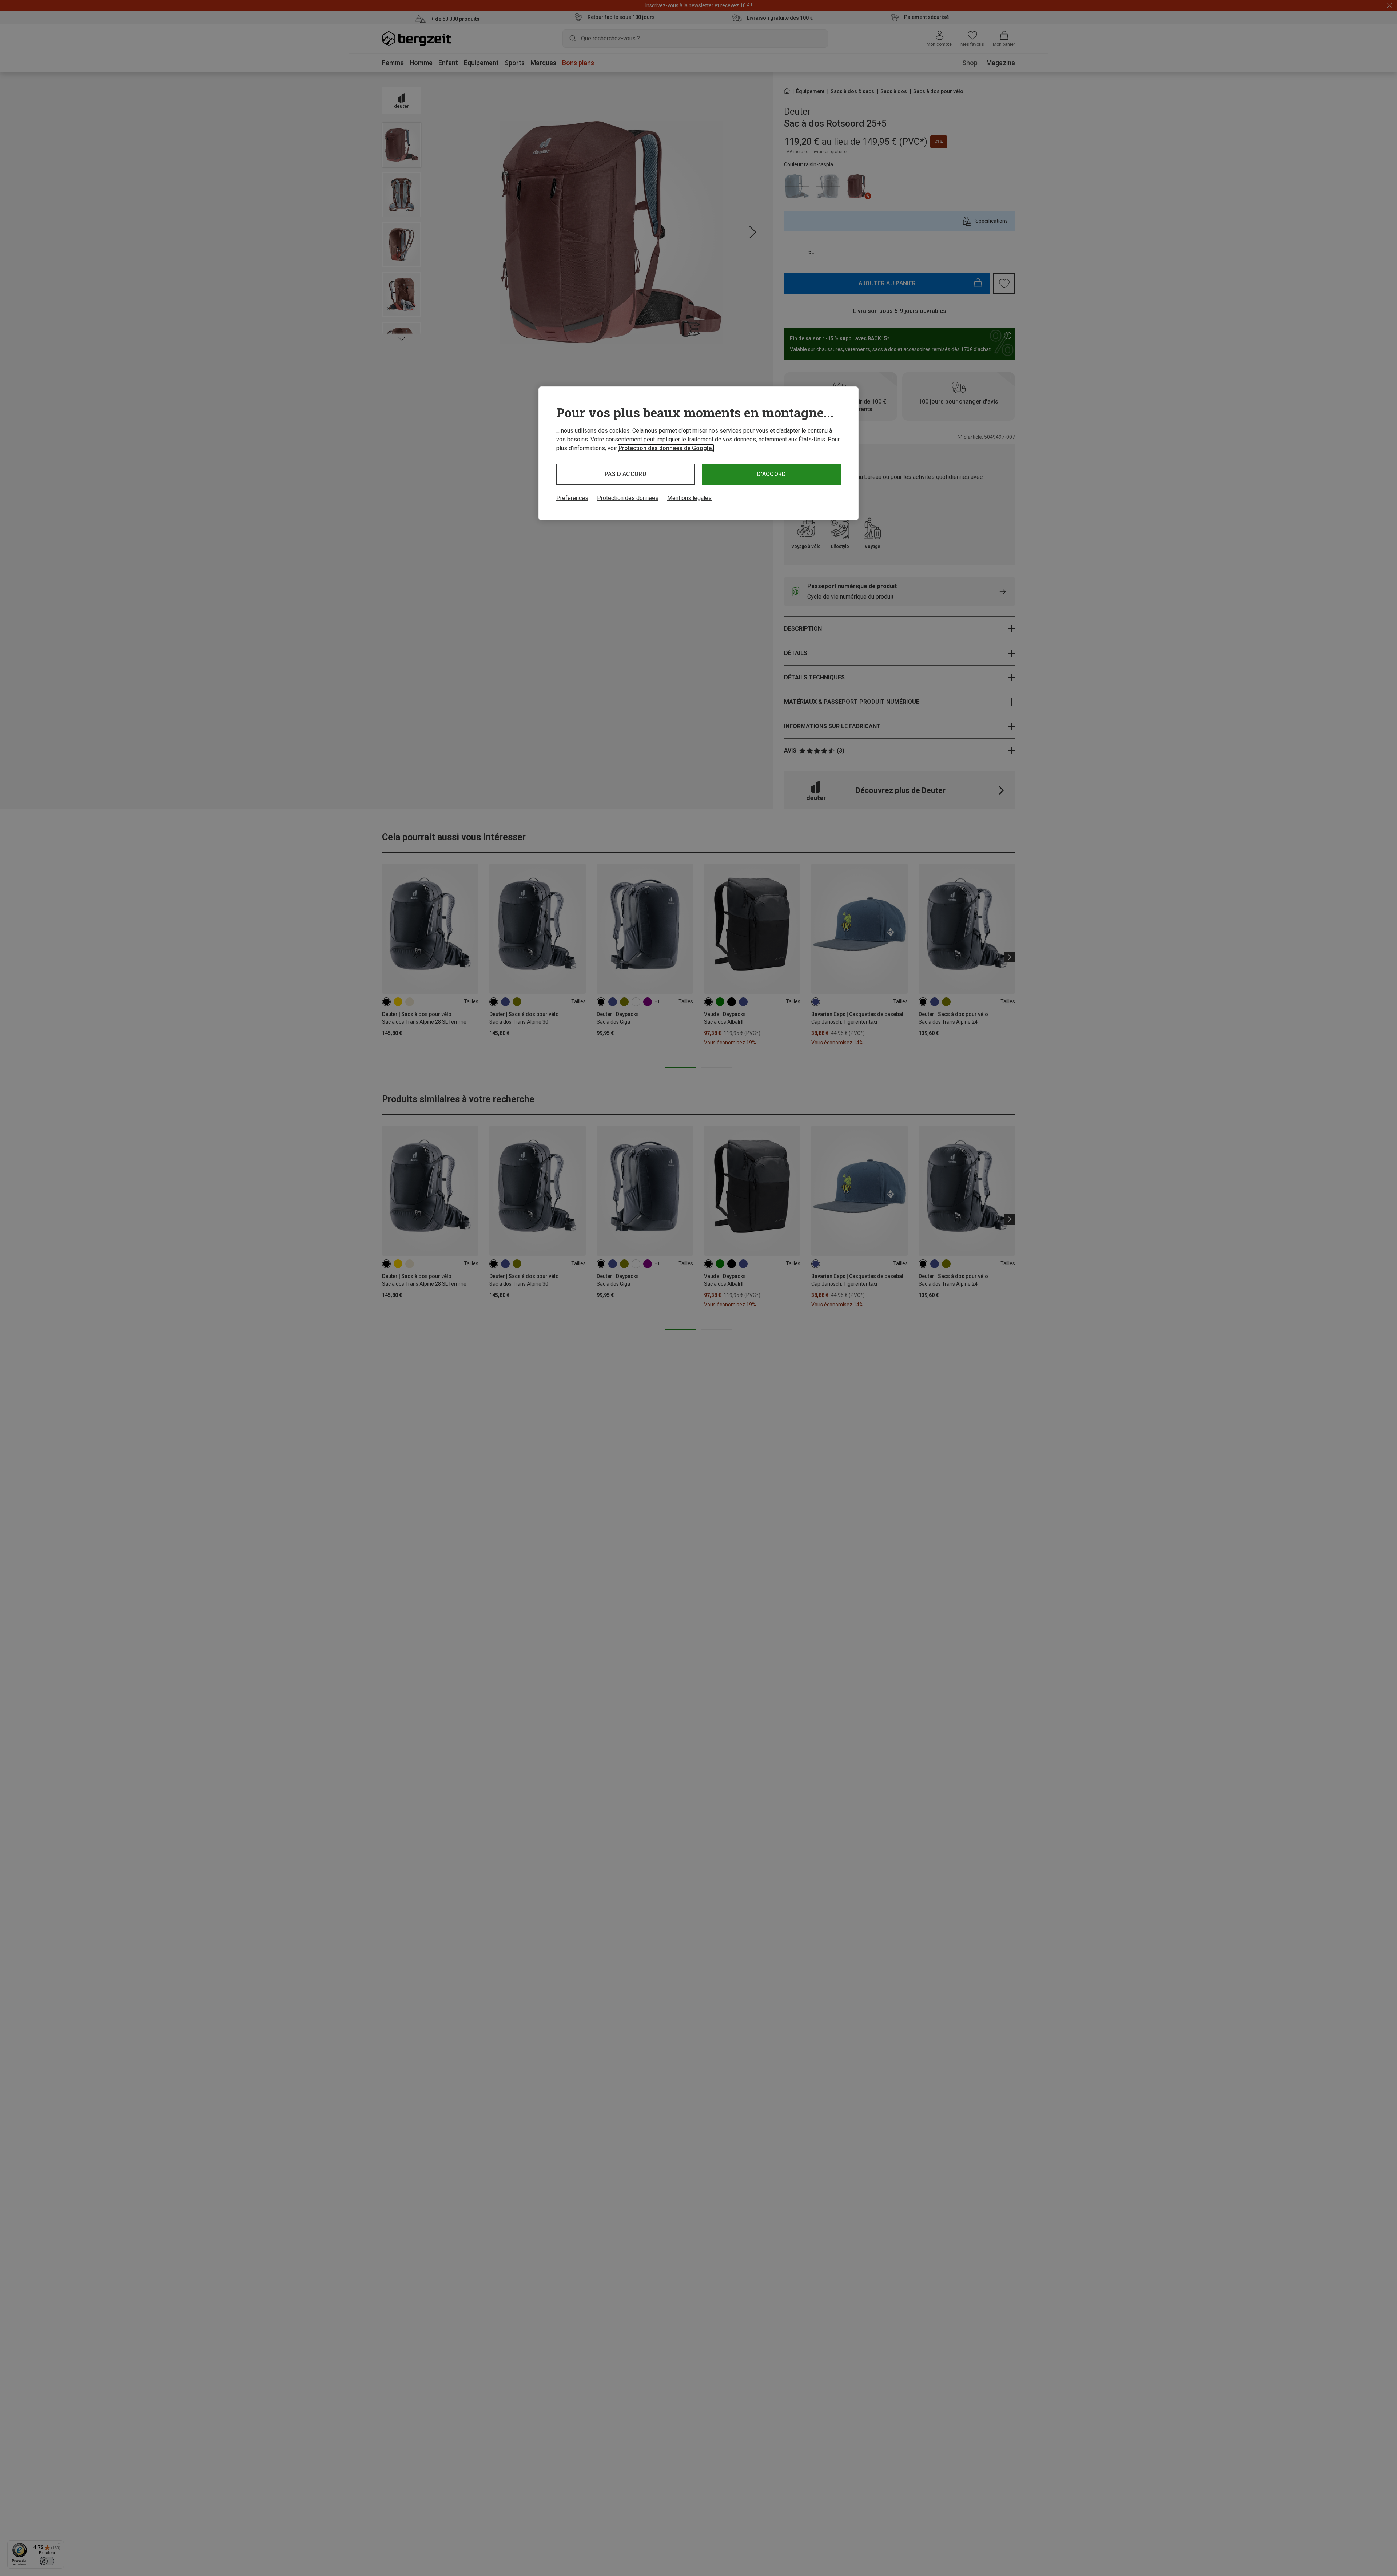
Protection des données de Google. (666, 448)
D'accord (771, 474)
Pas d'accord (626, 474)
